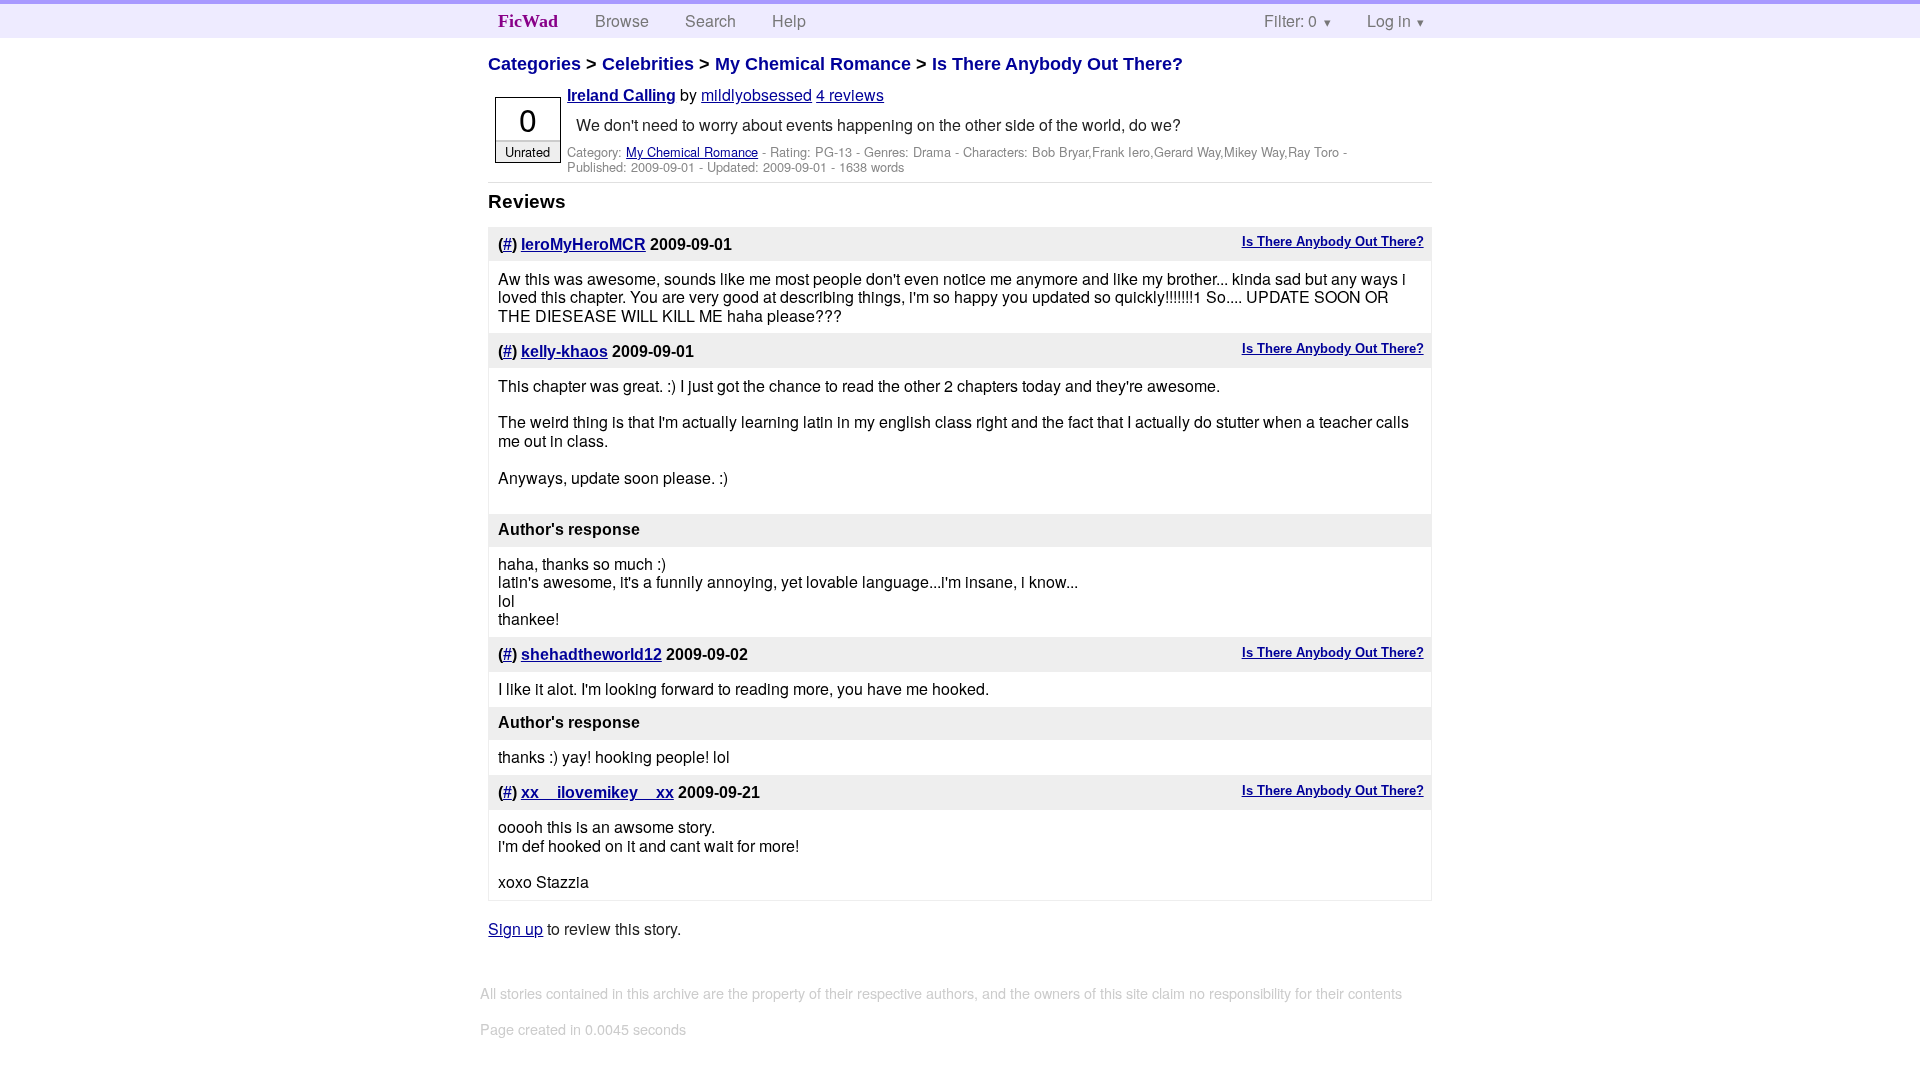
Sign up (515, 928)
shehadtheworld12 (591, 654)
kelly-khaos (564, 351)
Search (710, 20)
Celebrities (648, 64)
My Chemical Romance (813, 64)
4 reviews (850, 94)
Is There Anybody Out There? (1057, 64)
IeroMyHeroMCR (583, 244)
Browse (622, 20)
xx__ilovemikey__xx (597, 792)
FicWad (528, 21)
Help (789, 20)
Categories (534, 64)
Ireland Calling (621, 95)
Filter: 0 (1290, 20)
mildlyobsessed (756, 94)
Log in (1389, 20)
